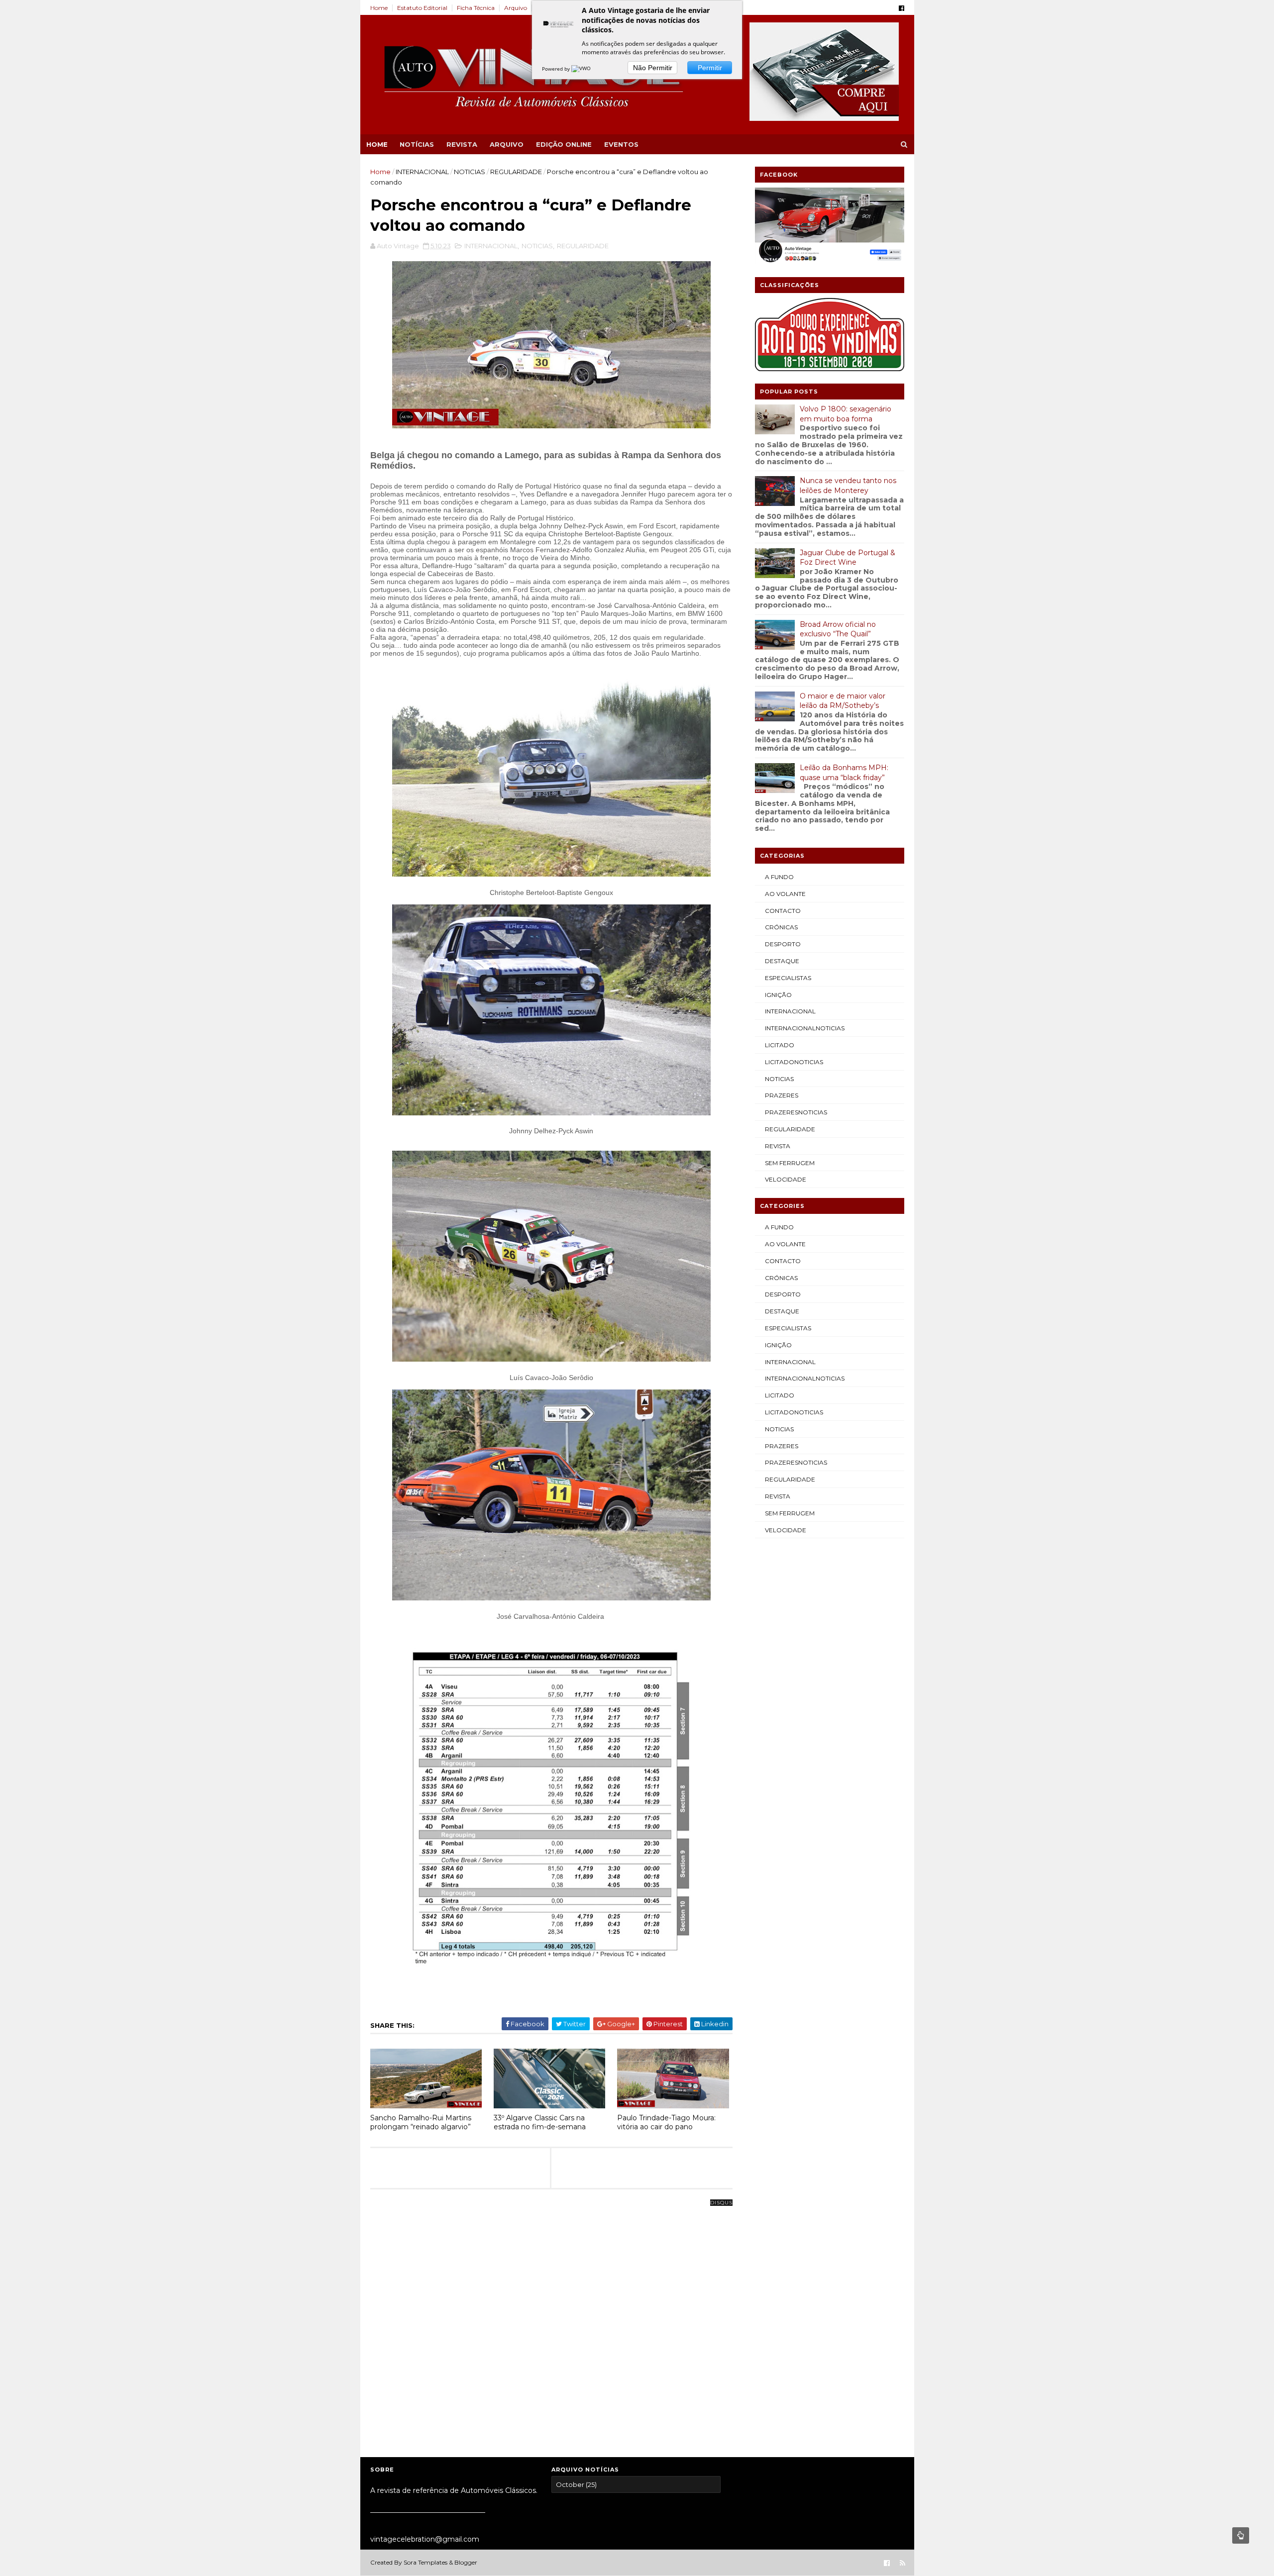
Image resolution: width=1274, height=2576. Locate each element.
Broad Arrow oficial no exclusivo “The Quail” (838, 629)
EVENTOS (621, 144)
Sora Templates (425, 2562)
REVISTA (462, 144)
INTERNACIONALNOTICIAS (805, 1028)
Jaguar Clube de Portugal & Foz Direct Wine (848, 558)
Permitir (710, 68)
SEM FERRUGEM (790, 1163)
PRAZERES (782, 1095)
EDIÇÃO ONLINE (564, 144)
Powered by (557, 69)
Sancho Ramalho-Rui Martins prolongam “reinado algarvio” (421, 2123)
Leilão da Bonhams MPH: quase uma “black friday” (844, 773)
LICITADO (780, 1045)
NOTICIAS (470, 172)
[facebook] (902, 8)
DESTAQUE (782, 961)
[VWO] (582, 69)
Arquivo (516, 8)
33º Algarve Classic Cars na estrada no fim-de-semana (540, 2123)
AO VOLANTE (785, 894)
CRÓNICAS (781, 927)
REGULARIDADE (516, 172)
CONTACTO (783, 911)
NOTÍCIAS (417, 144)
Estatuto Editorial (422, 8)
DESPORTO (783, 944)
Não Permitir (653, 68)
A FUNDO (779, 877)
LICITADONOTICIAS (794, 1062)
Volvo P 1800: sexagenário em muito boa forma (846, 414)
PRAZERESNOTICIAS (796, 1112)
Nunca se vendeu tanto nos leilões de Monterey (848, 486)
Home (379, 8)
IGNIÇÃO (778, 995)
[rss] (902, 2563)
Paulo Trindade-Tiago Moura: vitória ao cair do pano (666, 2123)
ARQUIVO (507, 144)
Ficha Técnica (476, 8)
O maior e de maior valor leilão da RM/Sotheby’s (843, 701)
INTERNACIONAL (422, 172)
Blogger (466, 2562)
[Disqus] (551, 2327)
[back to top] (1241, 2535)
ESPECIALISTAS (788, 978)
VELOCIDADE (786, 1179)
